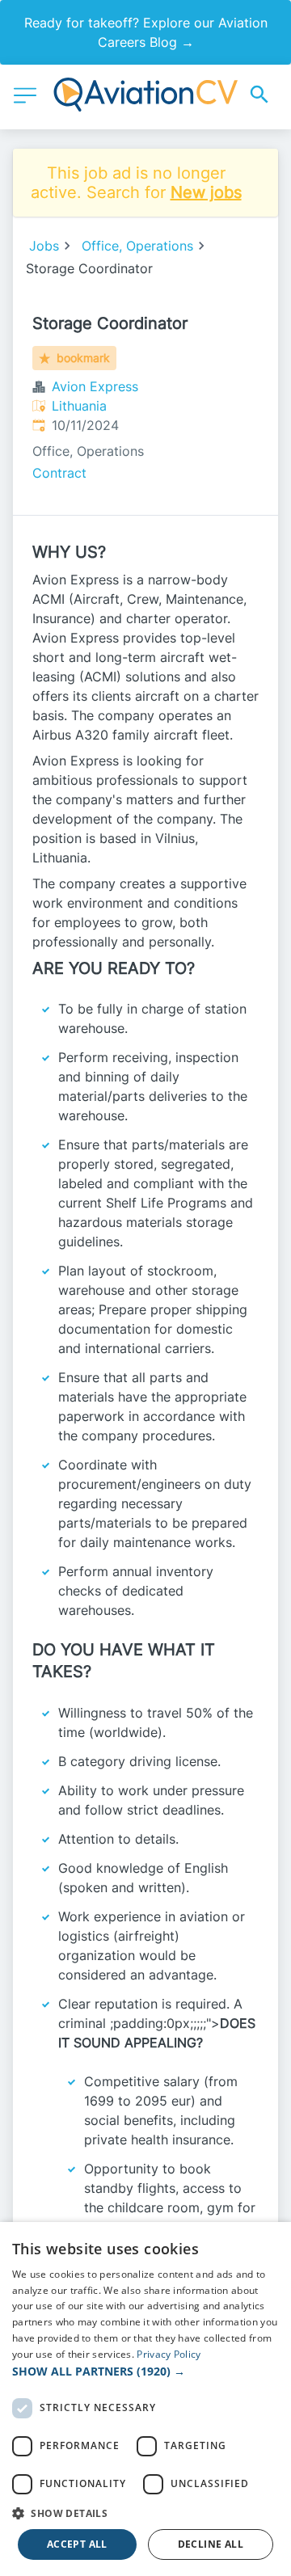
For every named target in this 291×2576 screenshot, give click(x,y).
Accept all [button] (77, 2544)
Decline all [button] (211, 2544)
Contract (59, 473)
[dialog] (145, 2399)
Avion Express (95, 386)
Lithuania (79, 406)
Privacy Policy (169, 2354)
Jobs (44, 246)
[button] (145, 2371)
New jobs (206, 192)
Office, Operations (137, 246)
